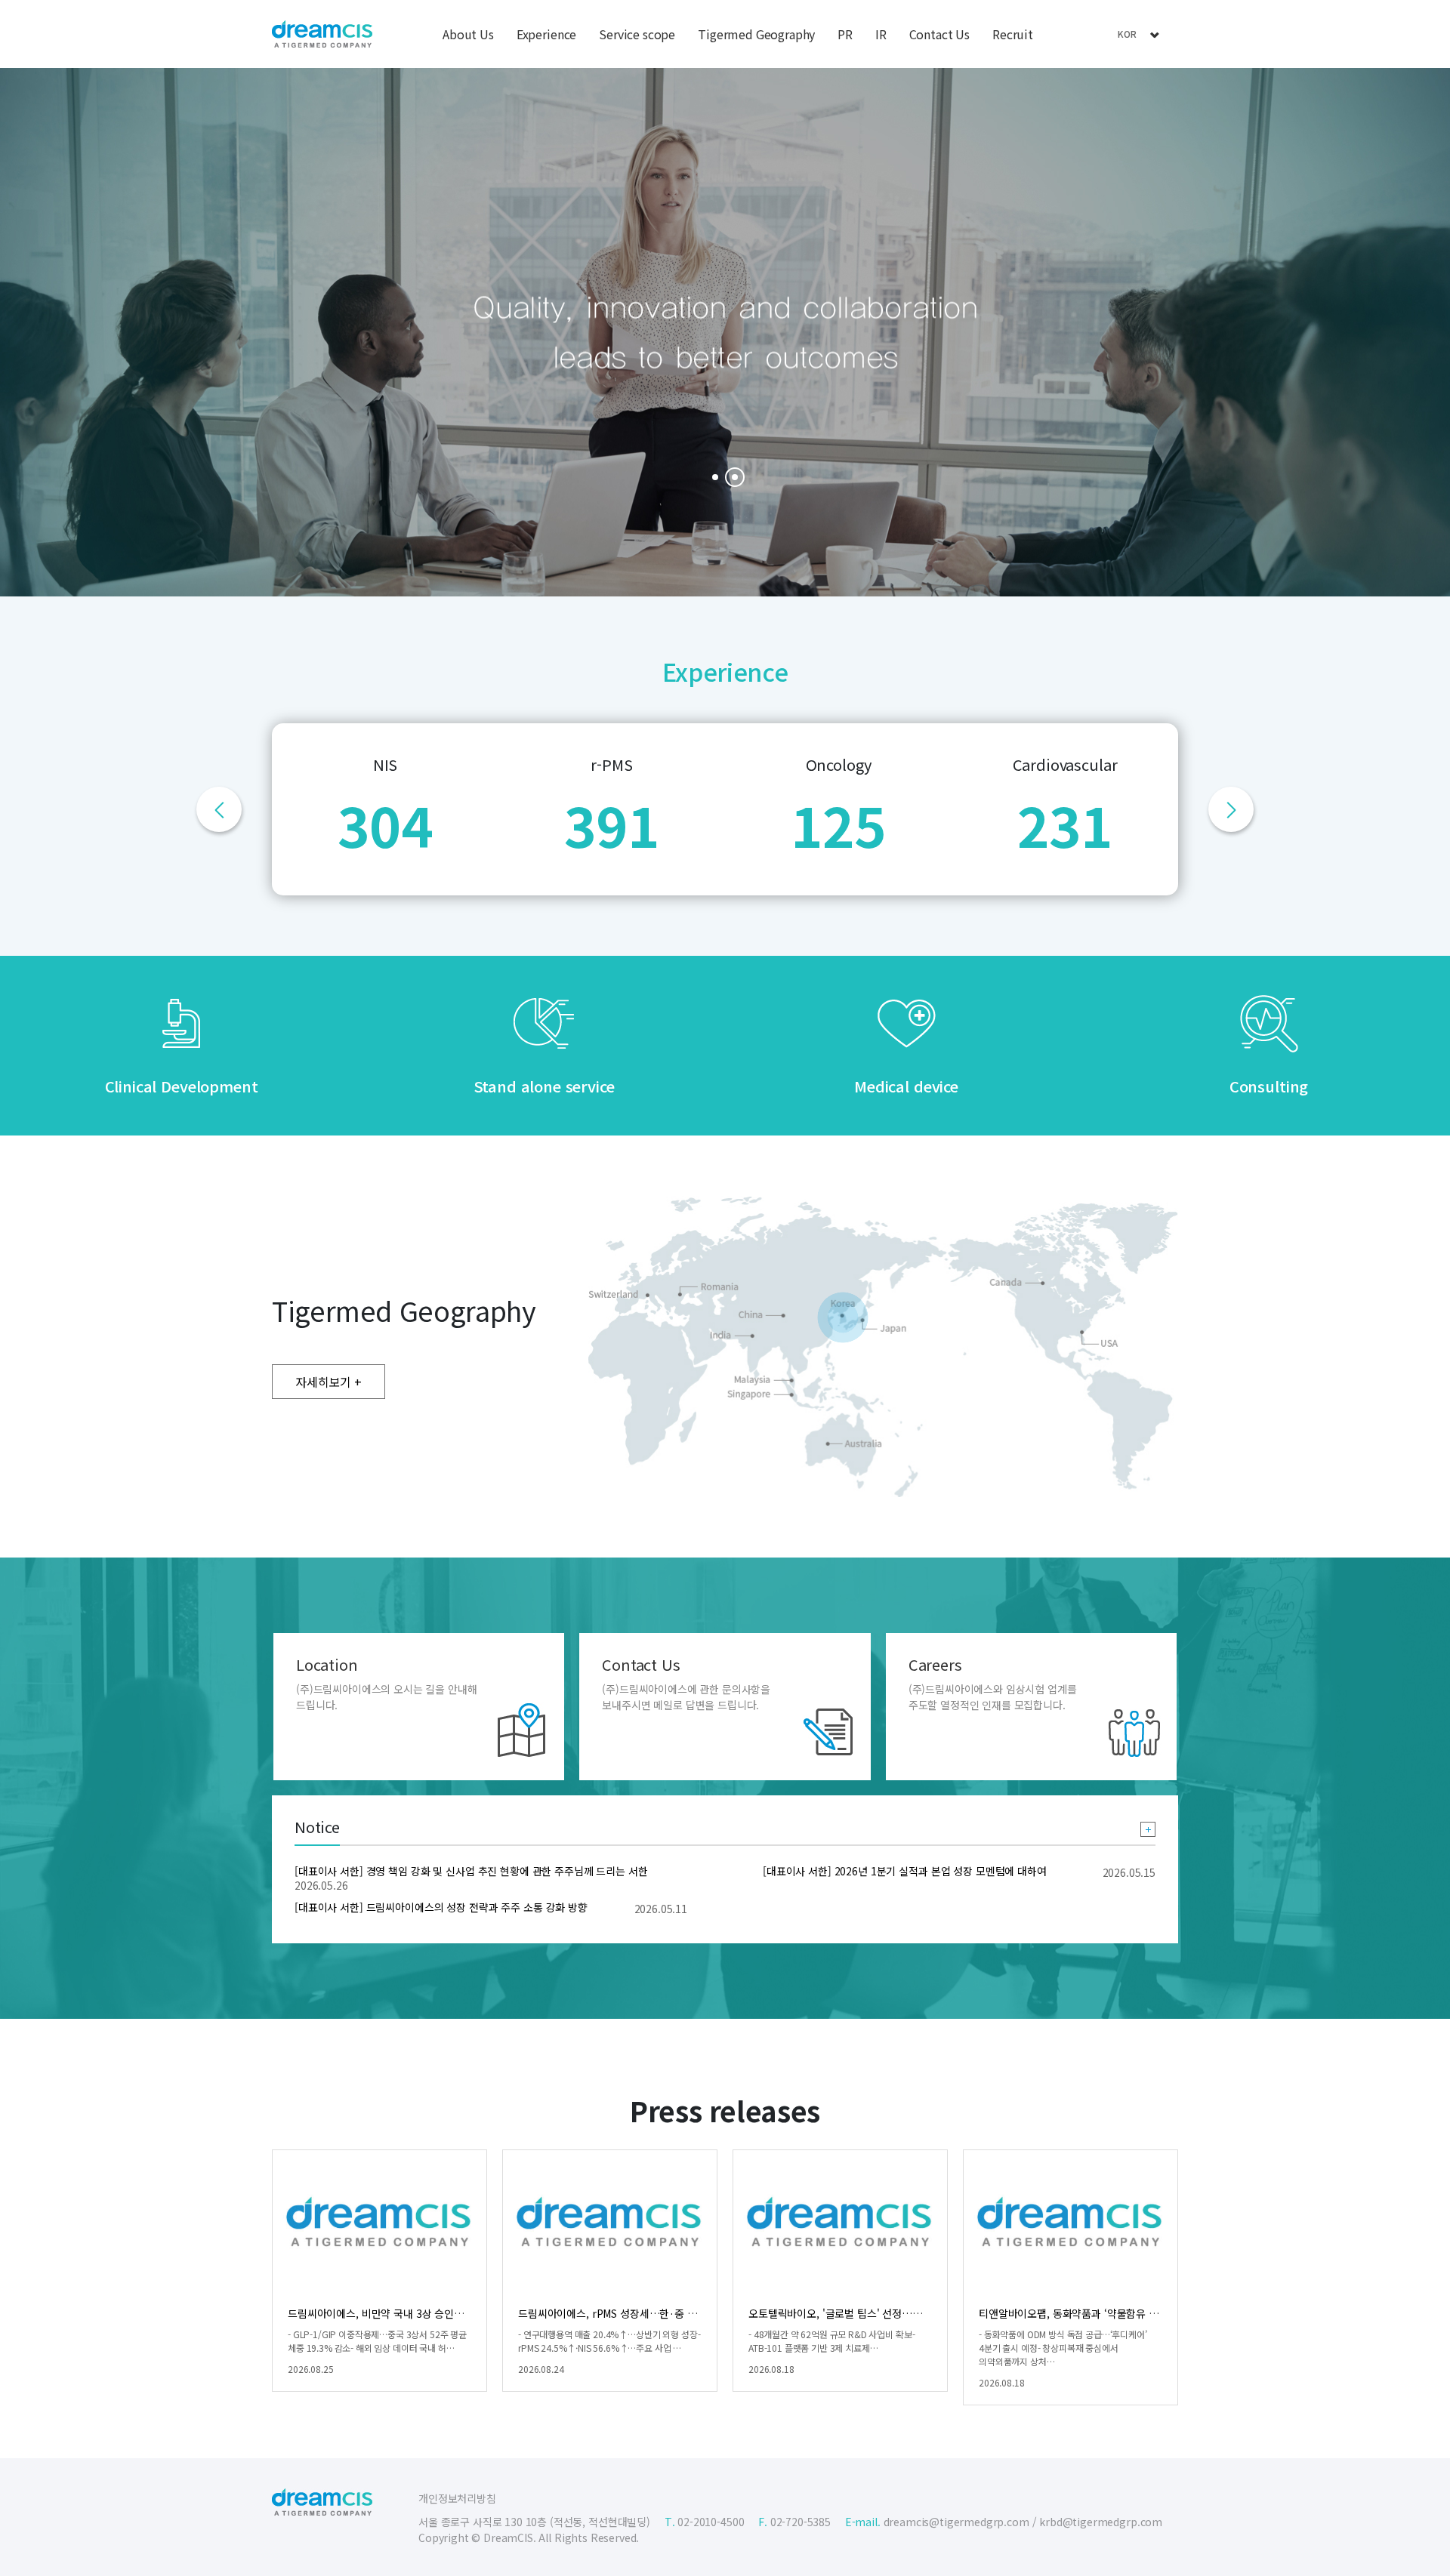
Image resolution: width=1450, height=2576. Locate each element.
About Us (468, 34)
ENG (1127, 55)
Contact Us (939, 34)
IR (881, 34)
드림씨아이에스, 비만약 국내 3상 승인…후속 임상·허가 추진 (420, 2313)
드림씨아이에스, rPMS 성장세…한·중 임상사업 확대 (633, 2313)
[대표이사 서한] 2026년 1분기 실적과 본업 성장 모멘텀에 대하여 (905, 1871)
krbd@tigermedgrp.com (1101, 2522)
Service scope (637, 34)
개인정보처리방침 (457, 2498)
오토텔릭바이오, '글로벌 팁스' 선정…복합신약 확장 (861, 2313)
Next (1231, 809)
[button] (715, 477)
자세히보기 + (329, 1382)
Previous (219, 809)
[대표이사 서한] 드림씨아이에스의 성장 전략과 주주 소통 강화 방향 (441, 1907)
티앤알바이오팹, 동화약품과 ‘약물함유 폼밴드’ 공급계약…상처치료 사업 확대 (1148, 2313)
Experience (546, 34)
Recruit (1013, 34)
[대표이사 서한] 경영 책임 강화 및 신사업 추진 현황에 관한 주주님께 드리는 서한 (471, 1871)
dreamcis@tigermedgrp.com (956, 2522)
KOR (1128, 34)
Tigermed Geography (756, 34)
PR (845, 34)
